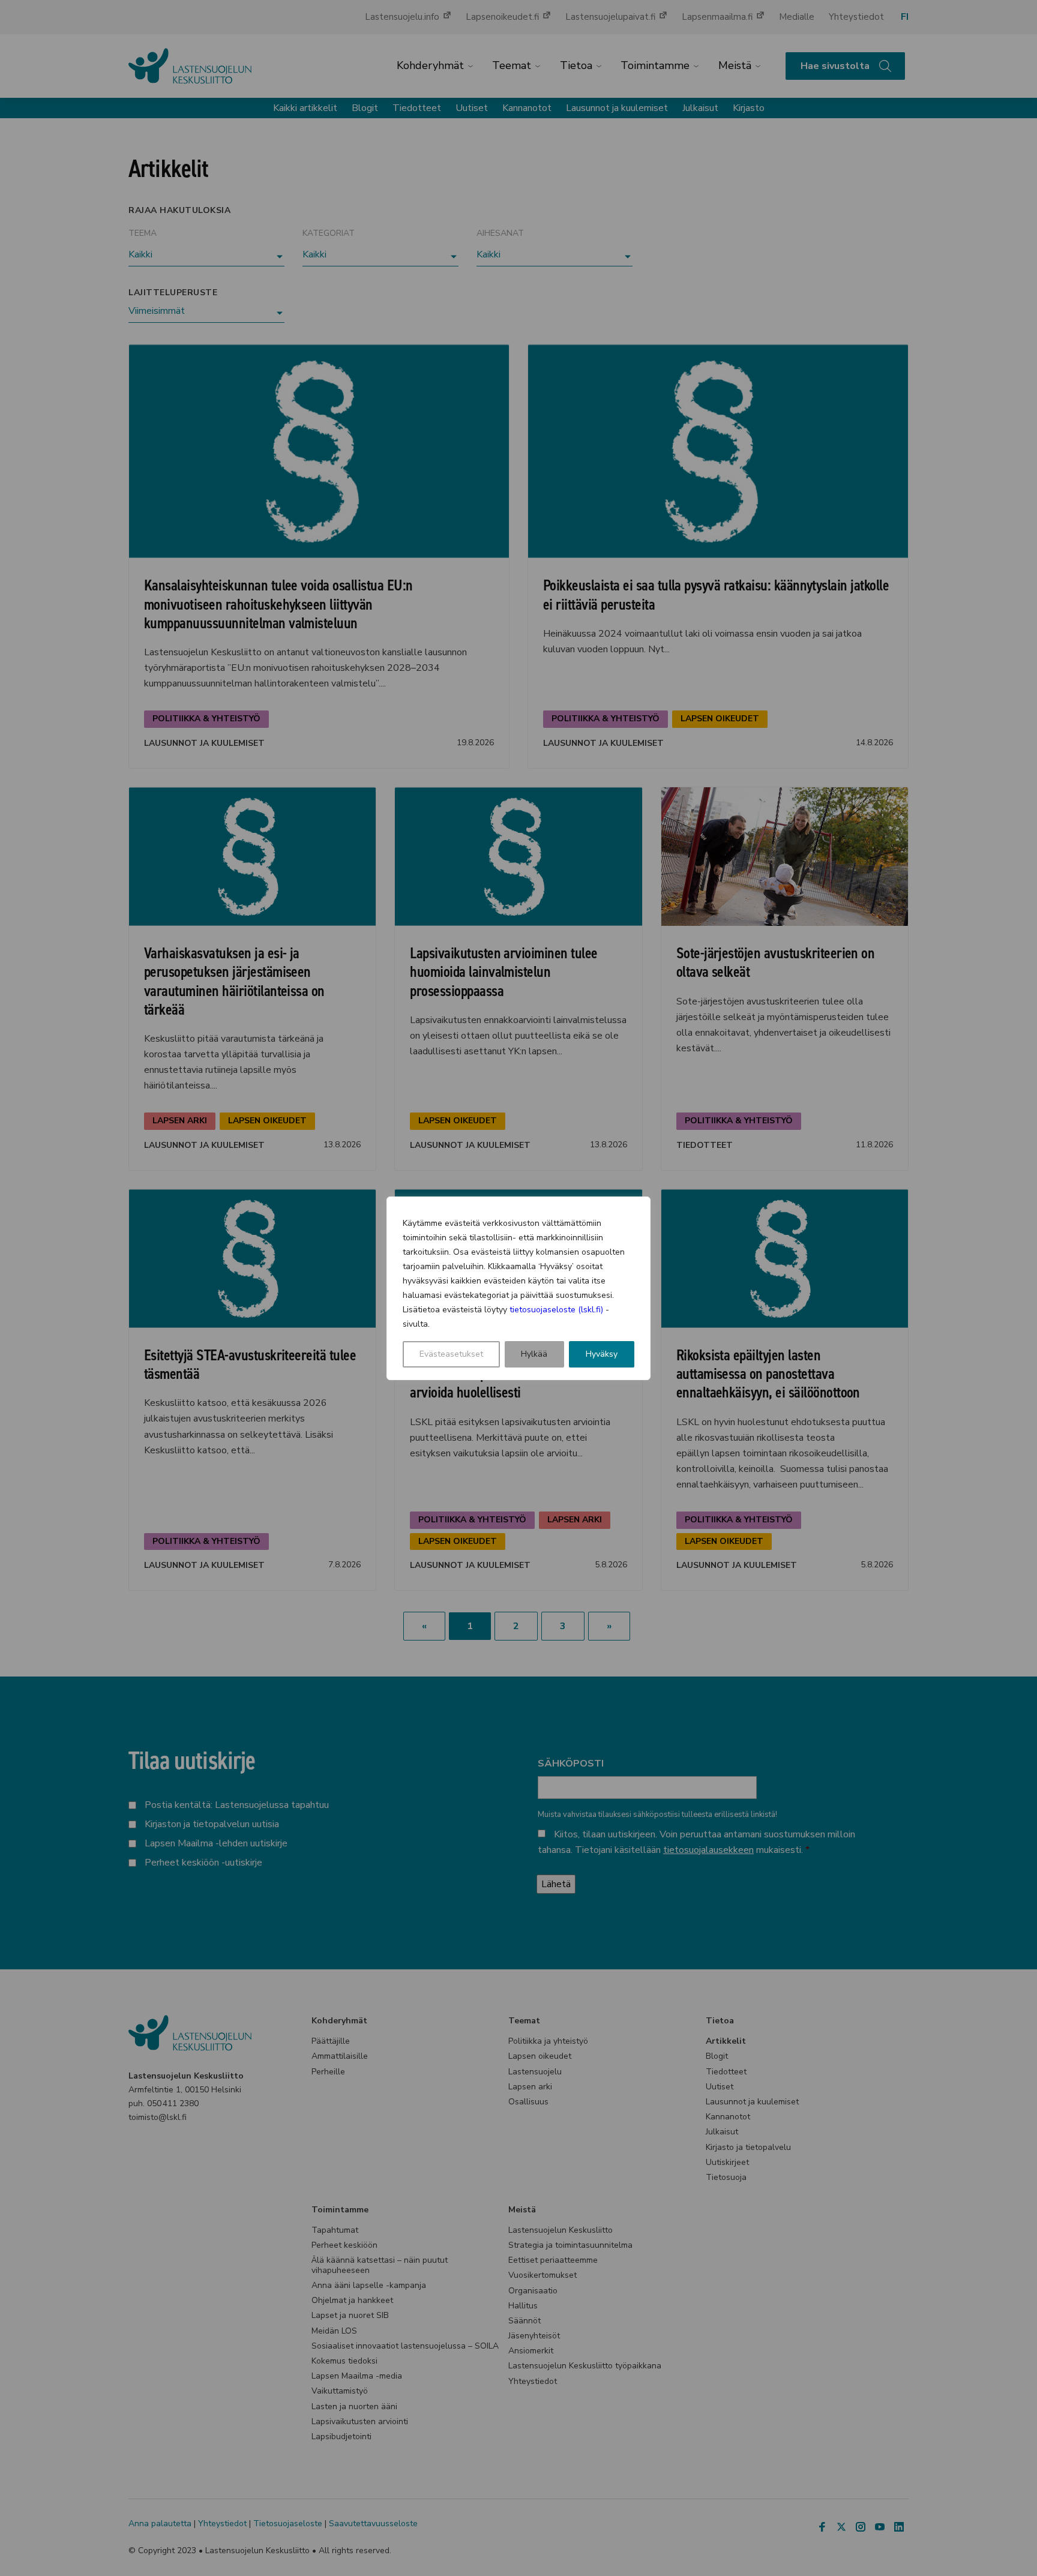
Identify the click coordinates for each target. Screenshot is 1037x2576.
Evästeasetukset (451, 1354)
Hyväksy (602, 1354)
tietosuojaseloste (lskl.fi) (556, 1310)
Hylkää (534, 1354)
